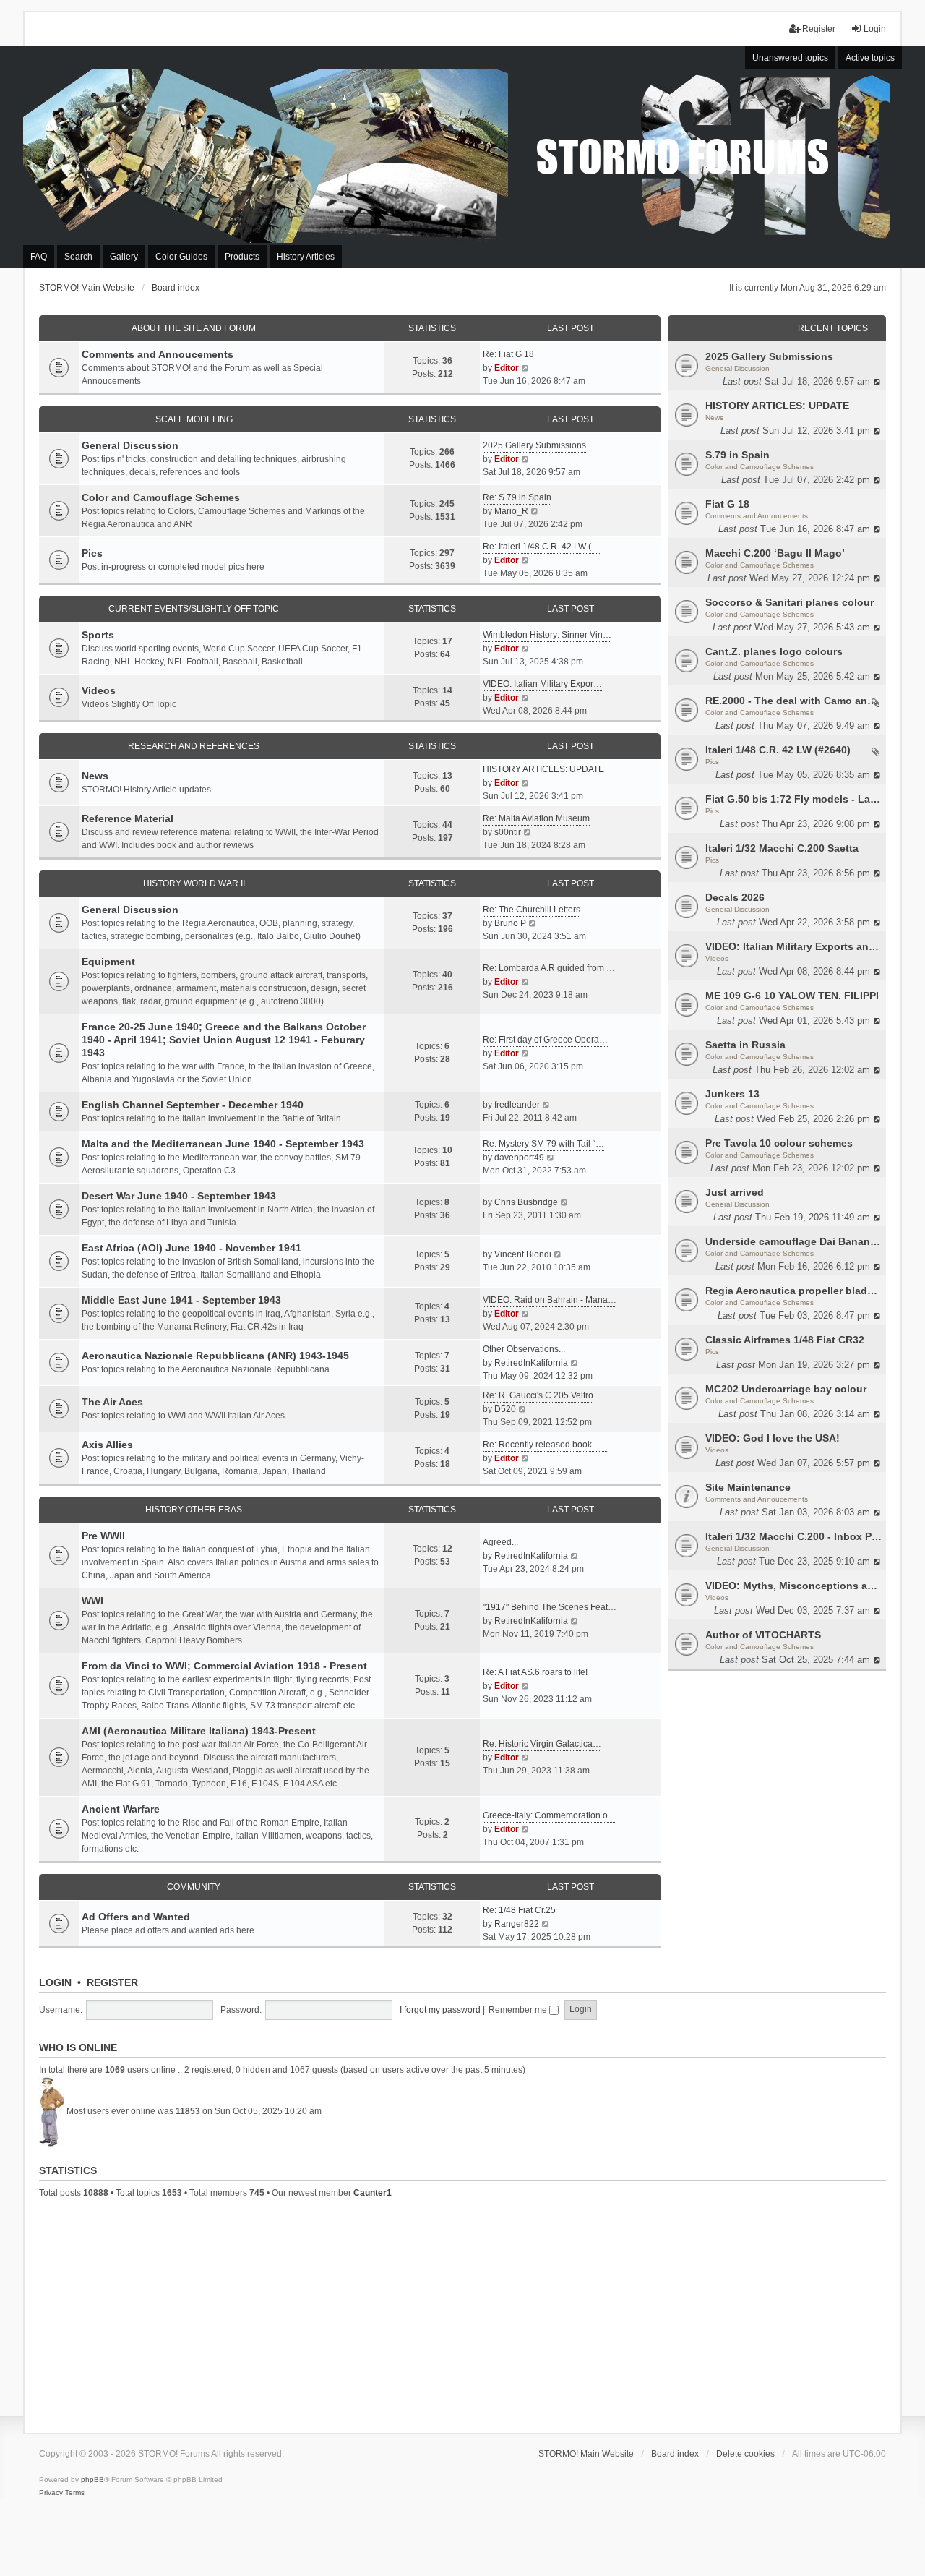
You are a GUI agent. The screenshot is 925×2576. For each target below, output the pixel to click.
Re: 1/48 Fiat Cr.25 (519, 1910)
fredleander (517, 1105)
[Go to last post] (878, 381)
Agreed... (500, 1542)
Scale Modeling (194, 419)
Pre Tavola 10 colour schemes (779, 1143)
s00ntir (508, 832)
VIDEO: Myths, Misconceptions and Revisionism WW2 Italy (794, 1586)
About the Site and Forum (194, 328)
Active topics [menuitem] (870, 58)
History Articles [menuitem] (306, 257)
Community (194, 1887)
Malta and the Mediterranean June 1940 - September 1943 (223, 1144)
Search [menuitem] (78, 257)
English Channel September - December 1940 (193, 1105)
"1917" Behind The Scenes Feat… (550, 1607)
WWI (92, 1601)
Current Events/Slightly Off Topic (194, 609)
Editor (507, 368)
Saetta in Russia (745, 1045)
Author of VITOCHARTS (763, 1635)
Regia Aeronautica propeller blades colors (794, 1291)
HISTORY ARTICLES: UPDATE (777, 406)
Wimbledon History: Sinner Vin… (547, 635)
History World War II (194, 883)
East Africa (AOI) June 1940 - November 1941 (192, 1248)
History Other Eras (194, 1510)
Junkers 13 (732, 1094)
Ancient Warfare (121, 1809)
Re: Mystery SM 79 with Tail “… (543, 1144)
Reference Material (128, 818)
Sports (98, 635)
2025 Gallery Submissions (769, 356)
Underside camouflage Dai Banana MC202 (794, 1241)
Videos (717, 958)
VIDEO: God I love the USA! (773, 1438)
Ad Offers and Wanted (136, 1917)
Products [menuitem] (242, 257)
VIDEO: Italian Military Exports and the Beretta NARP (794, 946)
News (714, 418)
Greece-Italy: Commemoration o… (550, 1815)
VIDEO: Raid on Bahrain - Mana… (550, 1300)
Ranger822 (517, 1924)
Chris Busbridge (526, 1202)
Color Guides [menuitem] (181, 257)
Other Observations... (524, 1349)
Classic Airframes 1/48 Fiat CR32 (785, 1340)
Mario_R (511, 511)
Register (112, 1982)
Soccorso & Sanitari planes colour (790, 602)
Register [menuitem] (819, 29)
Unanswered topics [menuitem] (790, 58)
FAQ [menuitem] (39, 257)
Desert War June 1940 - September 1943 (179, 1196)
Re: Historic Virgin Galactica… (542, 1744)
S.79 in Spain (737, 455)
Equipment (108, 962)
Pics (712, 762)
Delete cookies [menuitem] (745, 2454)
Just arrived (735, 1192)
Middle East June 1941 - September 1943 (181, 1300)
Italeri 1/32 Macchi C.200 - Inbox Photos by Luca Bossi (794, 1536)
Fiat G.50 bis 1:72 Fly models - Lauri (794, 799)
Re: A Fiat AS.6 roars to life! (535, 1672)
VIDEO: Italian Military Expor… (542, 684)
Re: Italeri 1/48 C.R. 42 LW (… (541, 547)
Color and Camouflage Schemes (760, 467)
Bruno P (510, 923)
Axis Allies (107, 1445)
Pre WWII (103, 1536)
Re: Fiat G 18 (508, 354)
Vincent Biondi (523, 1254)
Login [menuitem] (875, 29)
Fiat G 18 (727, 504)
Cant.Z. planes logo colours (774, 651)
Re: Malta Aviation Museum (536, 818)
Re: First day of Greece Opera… (545, 1040)
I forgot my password (440, 2010)
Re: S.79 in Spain (517, 497)
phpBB (92, 2479)
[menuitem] (51, 2493)
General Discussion (737, 368)
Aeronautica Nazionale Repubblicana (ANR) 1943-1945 (215, 1356)
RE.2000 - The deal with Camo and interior (794, 701)
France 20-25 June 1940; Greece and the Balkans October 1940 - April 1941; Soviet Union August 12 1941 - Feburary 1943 (224, 1040)
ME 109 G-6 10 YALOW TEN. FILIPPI (792, 996)
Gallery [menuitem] (124, 257)
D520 (505, 1409)
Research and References (194, 746)
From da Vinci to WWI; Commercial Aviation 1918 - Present (224, 1666)
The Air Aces (112, 1402)
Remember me (519, 2010)
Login (55, 1982)
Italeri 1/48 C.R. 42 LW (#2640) (778, 750)
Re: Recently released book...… (545, 1445)
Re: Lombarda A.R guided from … (549, 968)
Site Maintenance (748, 1487)
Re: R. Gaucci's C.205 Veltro (538, 1395)
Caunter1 (373, 2193)
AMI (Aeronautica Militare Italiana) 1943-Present (199, 1731)
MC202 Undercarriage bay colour (786, 1389)
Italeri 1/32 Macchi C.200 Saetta (782, 848)
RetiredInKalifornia (531, 1363)
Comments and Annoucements (757, 516)
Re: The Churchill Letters (532, 910)
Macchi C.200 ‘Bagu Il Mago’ (775, 553)
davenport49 (519, 1158)
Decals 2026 (735, 897)
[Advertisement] (462, 2314)
